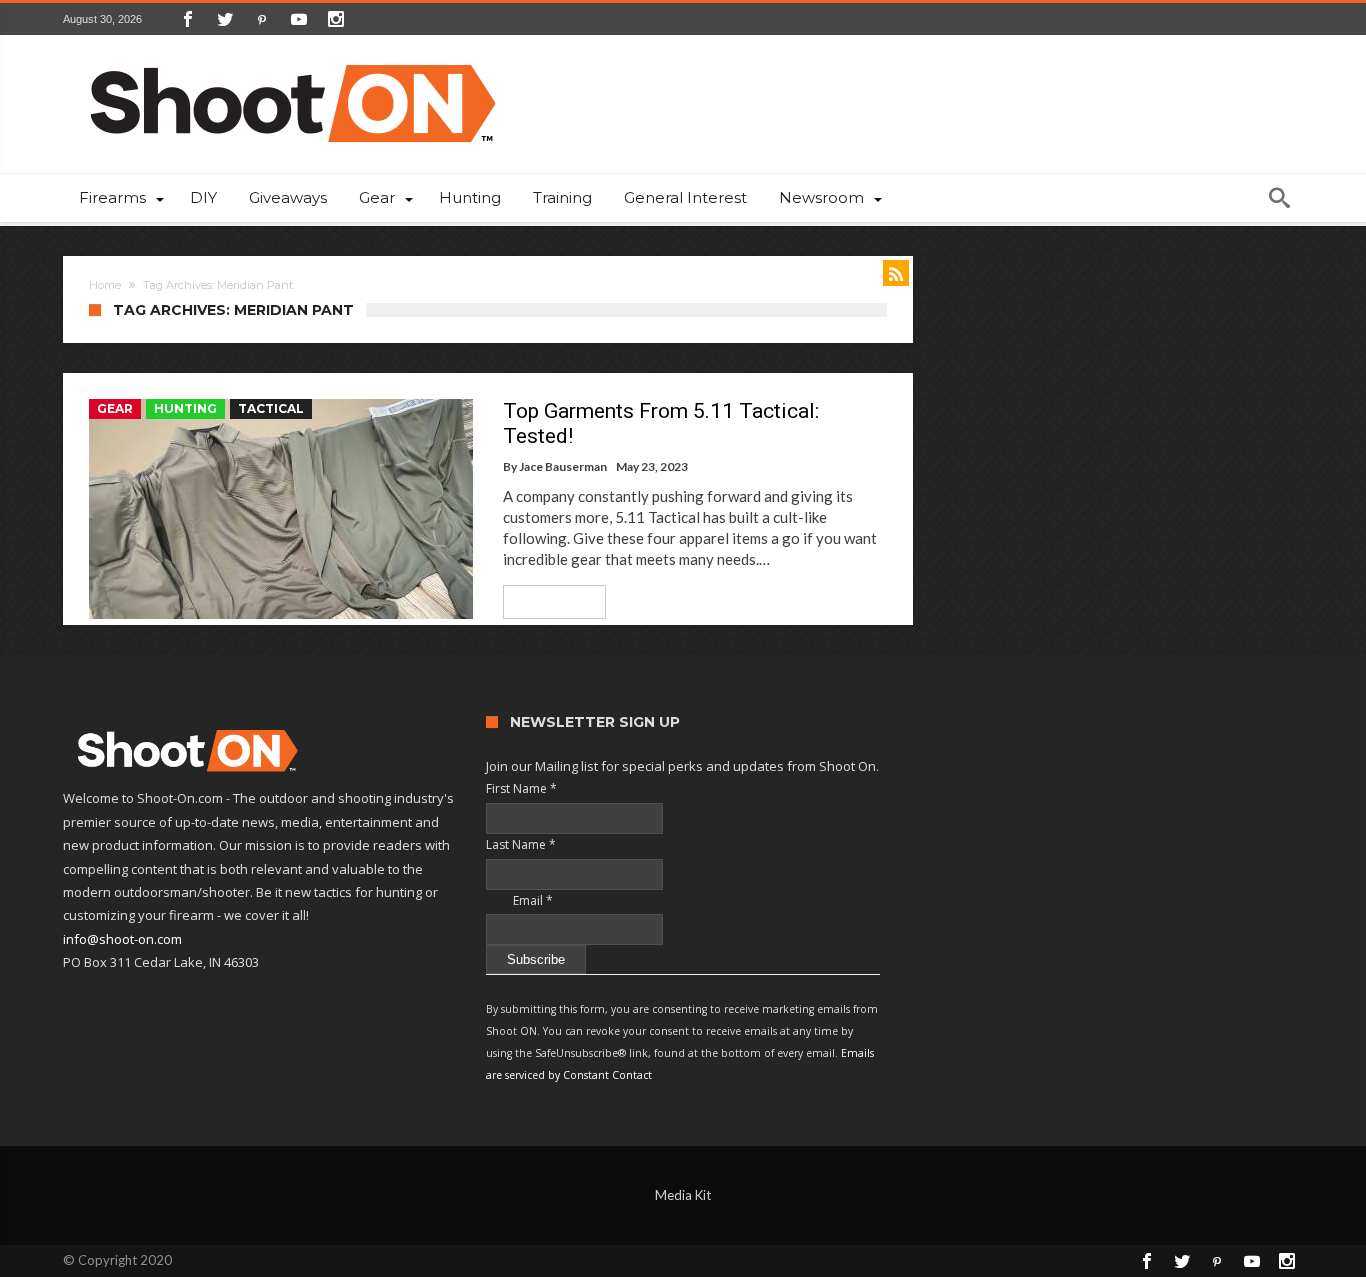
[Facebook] (188, 19)
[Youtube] (299, 19)
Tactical (271, 408)
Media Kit (683, 1195)
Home (105, 285)
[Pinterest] (262, 19)
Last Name (521, 844)
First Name (521, 788)
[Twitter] (225, 19)
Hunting (185, 408)
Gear (115, 408)
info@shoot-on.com (122, 939)
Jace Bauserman (563, 466)
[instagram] (336, 19)
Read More (547, 601)
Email (519, 900)
